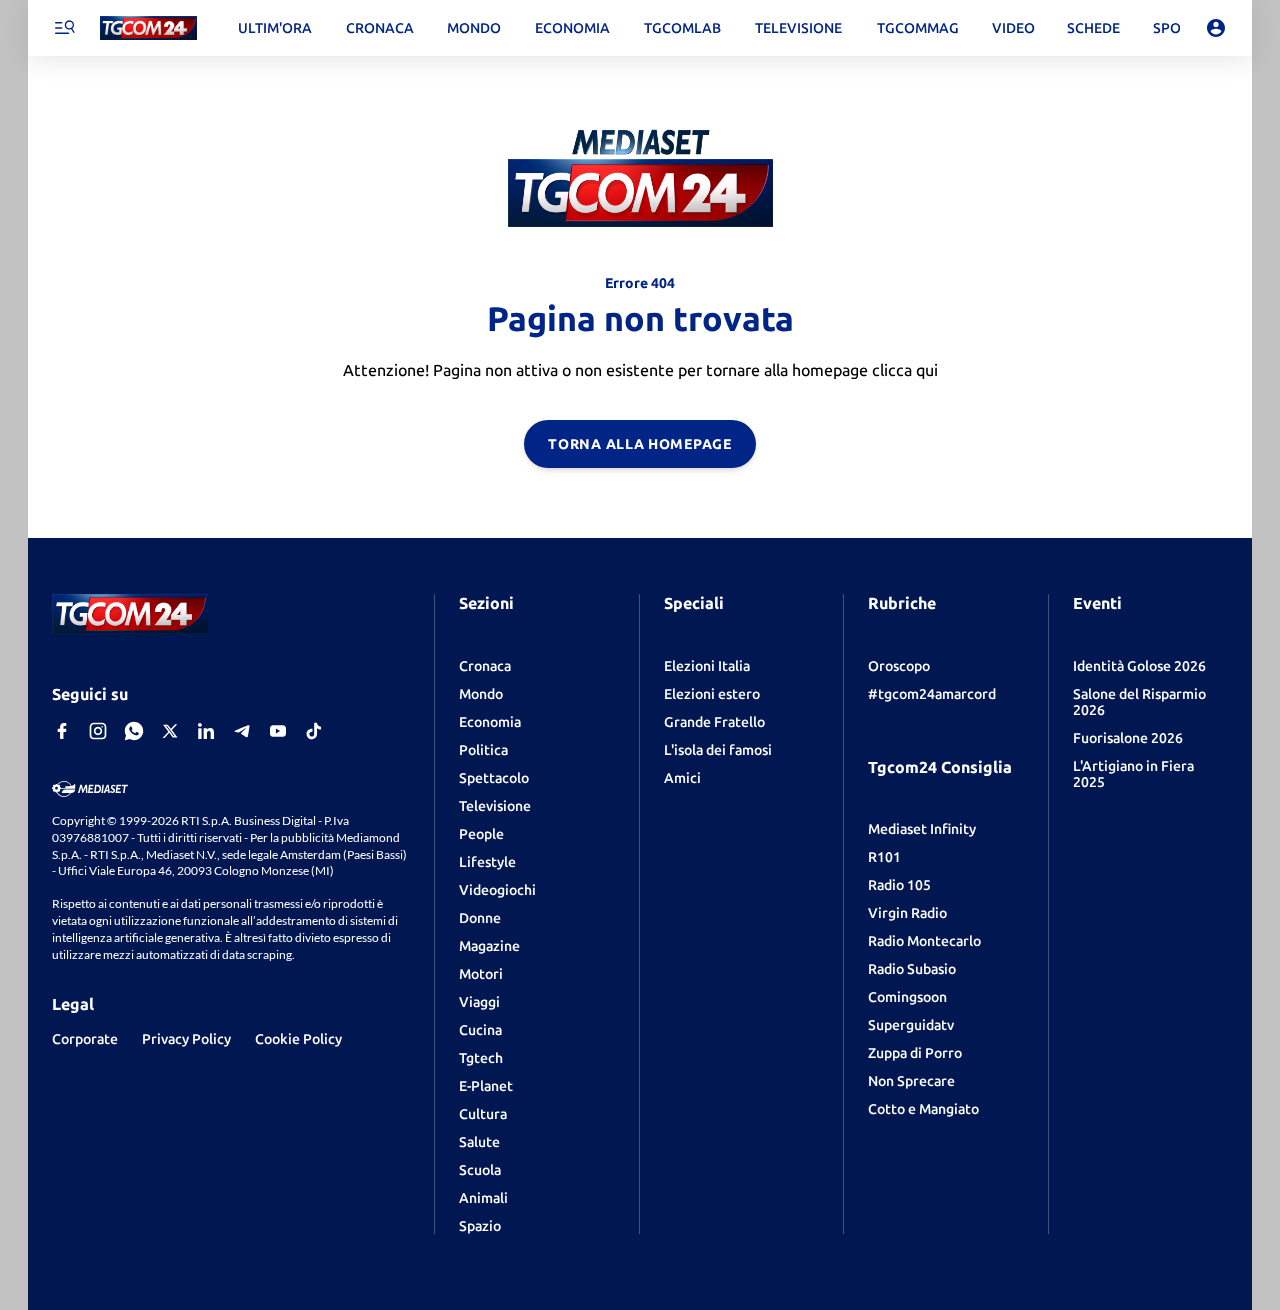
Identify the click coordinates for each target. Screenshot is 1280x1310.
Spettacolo (494, 778)
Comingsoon (907, 997)
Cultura (483, 1114)
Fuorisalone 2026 (1128, 738)
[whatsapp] (134, 731)
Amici (682, 778)
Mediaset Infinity (922, 829)
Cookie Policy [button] (298, 1039)
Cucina (480, 1030)
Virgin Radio (907, 913)
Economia (490, 722)
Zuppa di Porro (915, 1053)
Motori (481, 974)
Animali (483, 1198)
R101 (884, 857)
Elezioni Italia (707, 666)
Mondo (481, 694)
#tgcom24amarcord (932, 694)
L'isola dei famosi (718, 750)
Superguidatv (911, 1025)
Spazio (480, 1226)
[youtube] (278, 731)
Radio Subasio (912, 969)
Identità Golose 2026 (1139, 666)
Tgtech (481, 1058)
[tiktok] (314, 731)
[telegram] (242, 731)
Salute (479, 1142)
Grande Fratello (714, 722)
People (481, 834)
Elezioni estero (712, 694)
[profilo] (1216, 28)
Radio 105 (899, 885)
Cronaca (485, 666)
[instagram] (98, 731)
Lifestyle (487, 862)
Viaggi (479, 1002)
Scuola (480, 1170)
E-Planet (486, 1086)
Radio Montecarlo (924, 941)
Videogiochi (497, 890)
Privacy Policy (186, 1039)
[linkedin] (206, 731)
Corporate (85, 1039)
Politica (483, 750)
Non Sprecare (911, 1081)
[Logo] (148, 28)
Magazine (489, 946)
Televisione (495, 806)
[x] (170, 731)
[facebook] (62, 731)
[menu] (64, 28)
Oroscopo (899, 666)
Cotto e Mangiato (923, 1109)
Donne (480, 918)
